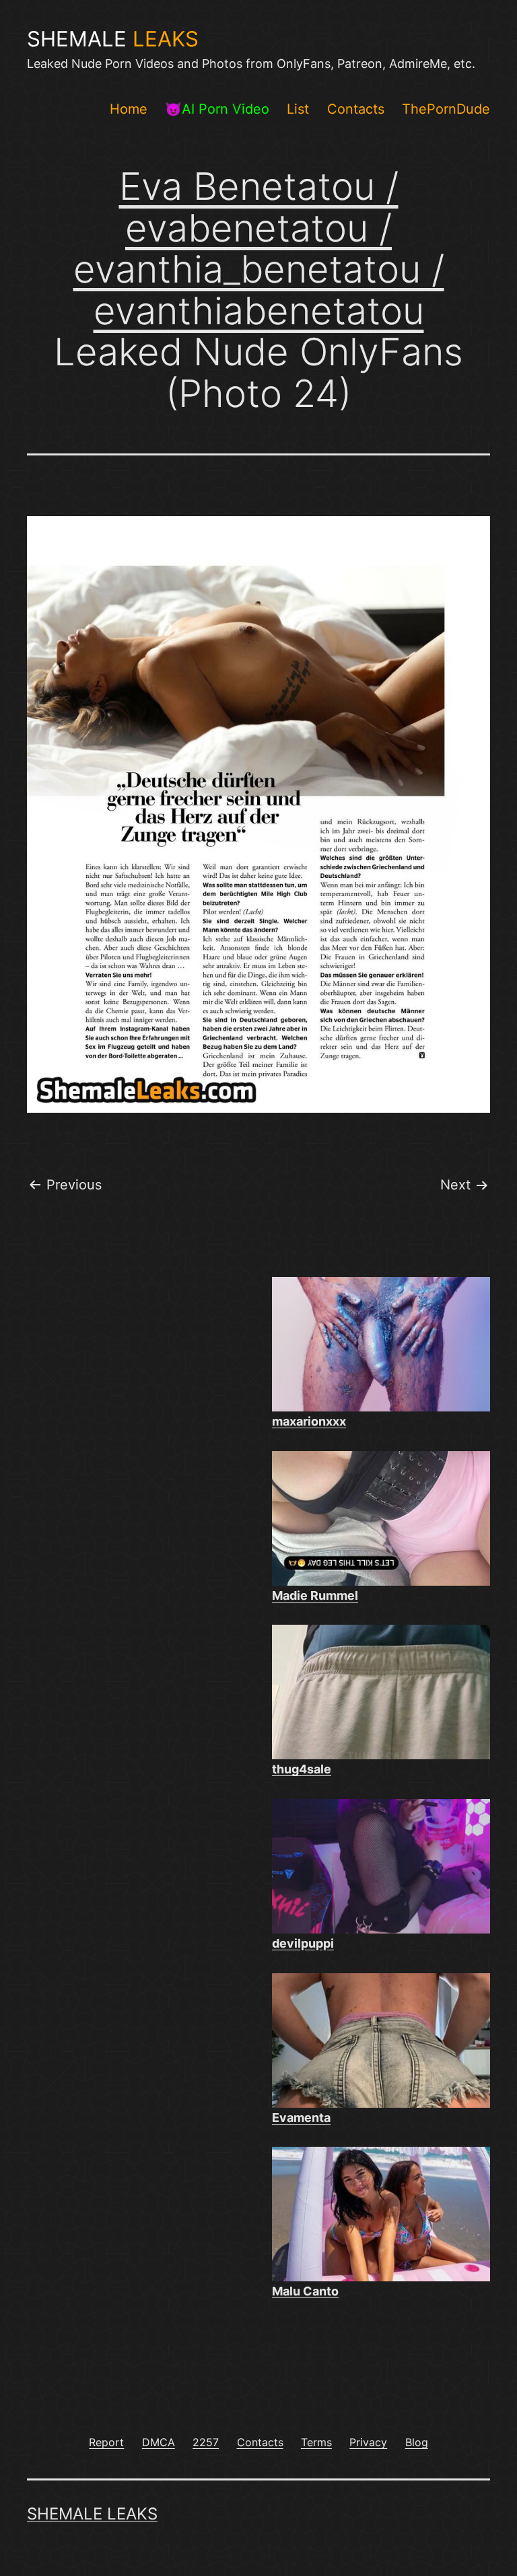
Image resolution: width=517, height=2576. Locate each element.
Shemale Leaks (92, 2514)
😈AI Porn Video (217, 109)
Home (129, 109)
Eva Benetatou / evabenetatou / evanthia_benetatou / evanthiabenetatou (259, 249)
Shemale (113, 39)
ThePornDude (446, 109)
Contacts (356, 109)
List (298, 109)
